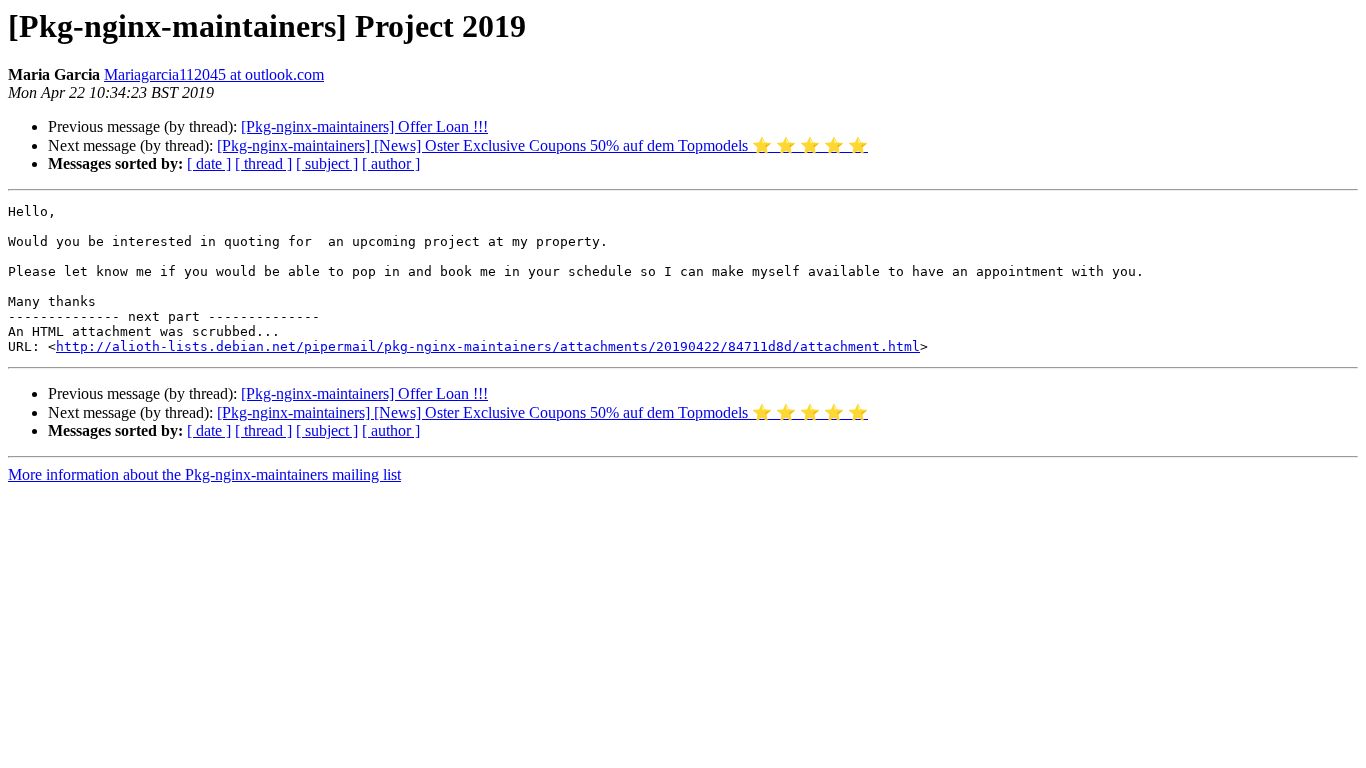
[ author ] (391, 163)
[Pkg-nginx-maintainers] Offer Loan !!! (364, 126)
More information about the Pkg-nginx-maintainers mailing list (204, 474)
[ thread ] (263, 163)
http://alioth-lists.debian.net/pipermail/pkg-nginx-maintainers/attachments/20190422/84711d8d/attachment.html (488, 346)
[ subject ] (327, 163)
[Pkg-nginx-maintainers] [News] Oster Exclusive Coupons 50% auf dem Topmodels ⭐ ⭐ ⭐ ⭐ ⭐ (542, 145)
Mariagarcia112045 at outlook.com (214, 74)
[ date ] (209, 163)
